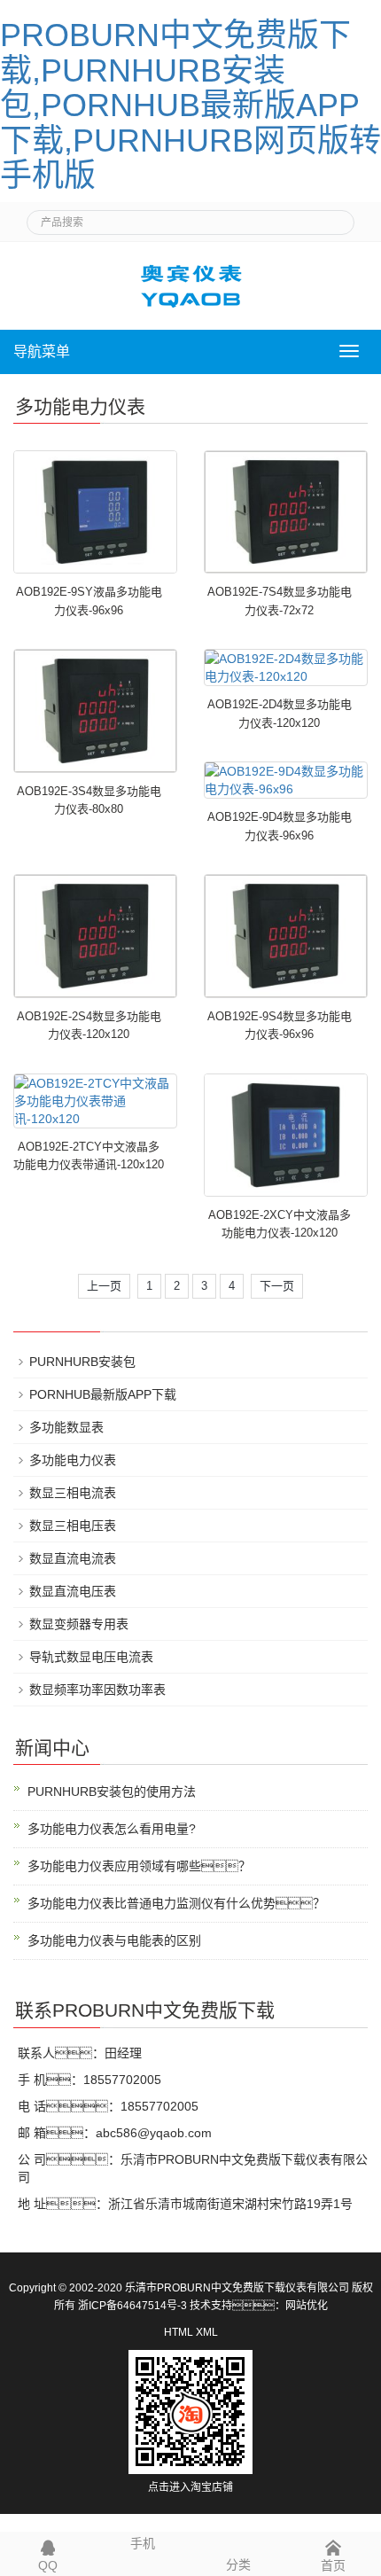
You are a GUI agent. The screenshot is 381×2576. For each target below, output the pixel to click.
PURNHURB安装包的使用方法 (112, 1791)
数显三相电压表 (73, 1526)
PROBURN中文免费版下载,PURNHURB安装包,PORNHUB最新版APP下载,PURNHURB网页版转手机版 (190, 105)
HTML (179, 2332)
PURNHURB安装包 (82, 1362)
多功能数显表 (66, 1427)
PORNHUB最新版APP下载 (103, 1394)
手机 (143, 2543)
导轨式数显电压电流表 (91, 1657)
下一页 (277, 1286)
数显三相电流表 (73, 1493)
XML (207, 2332)
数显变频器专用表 (79, 1624)
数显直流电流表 (73, 1558)
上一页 (104, 1286)
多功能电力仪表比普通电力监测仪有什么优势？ (176, 1903)
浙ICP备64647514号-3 (132, 2306)
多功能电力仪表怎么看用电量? (112, 1829)
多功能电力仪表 (73, 1460)
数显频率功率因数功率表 (97, 1690)
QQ (48, 2565)
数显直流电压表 (73, 1591)
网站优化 (307, 2306)
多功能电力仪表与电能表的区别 (114, 1940)
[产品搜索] (334, 217)
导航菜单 (42, 351)
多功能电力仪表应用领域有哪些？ (139, 1866)
